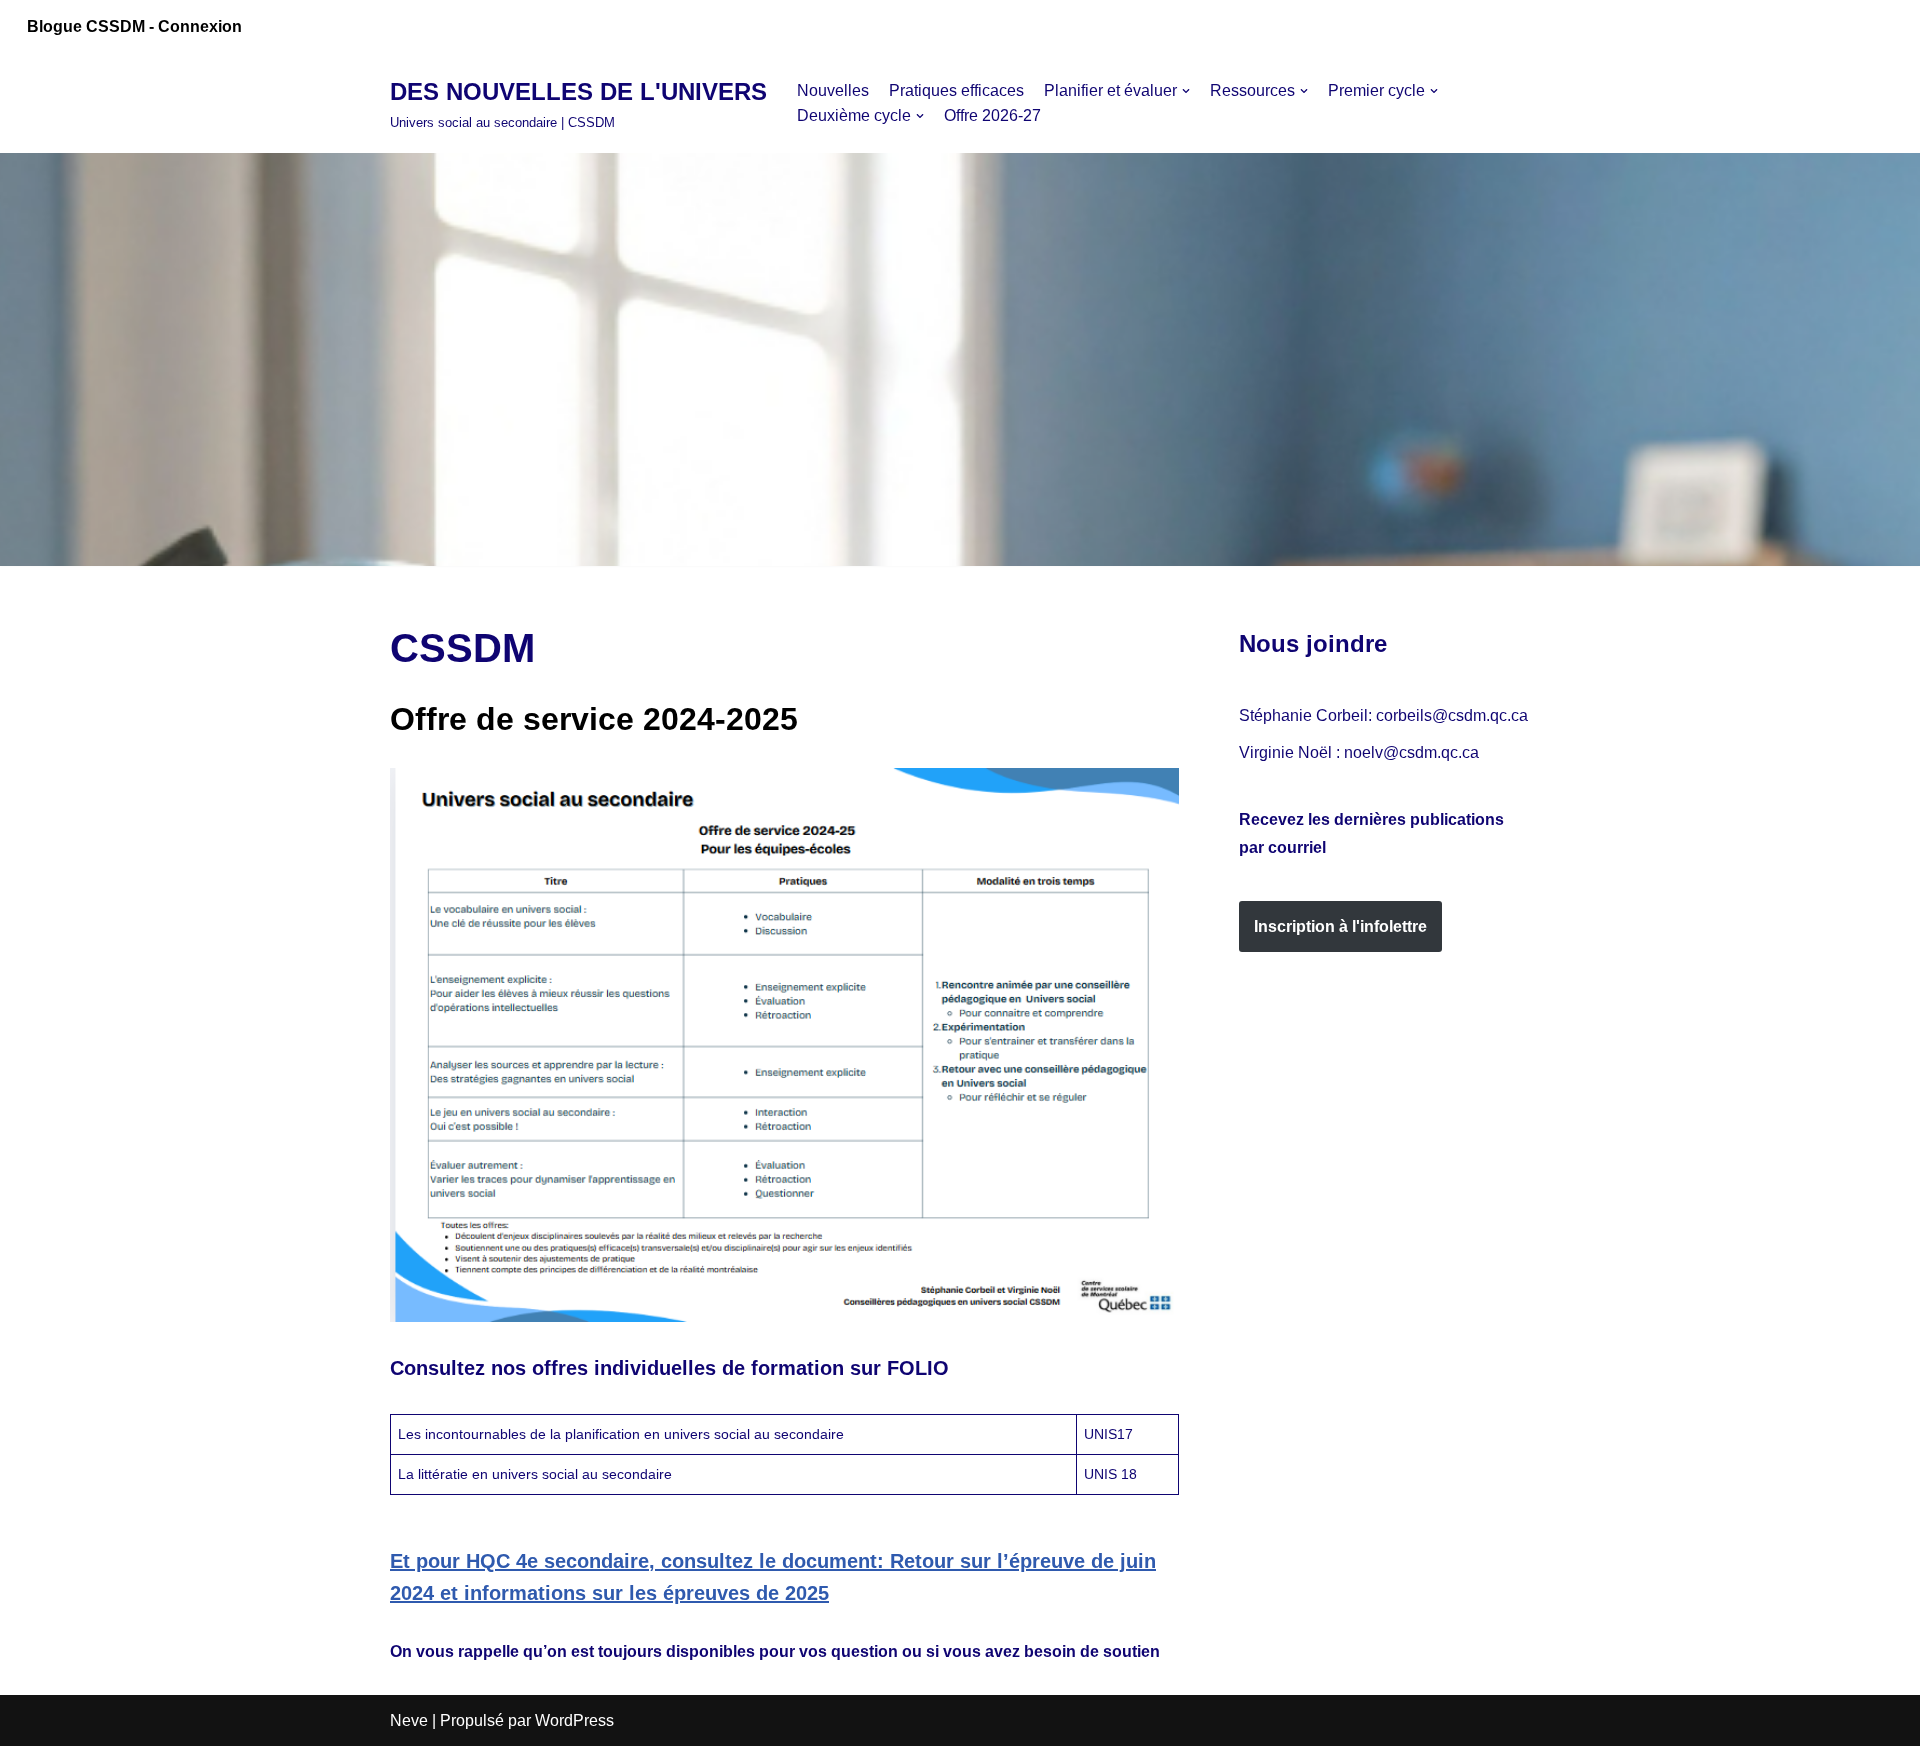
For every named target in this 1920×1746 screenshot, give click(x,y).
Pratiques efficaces (956, 90)
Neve (409, 1720)
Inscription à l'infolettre (1340, 926)
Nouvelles (833, 90)
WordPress (574, 1720)
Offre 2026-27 (992, 115)
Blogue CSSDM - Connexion (134, 26)
